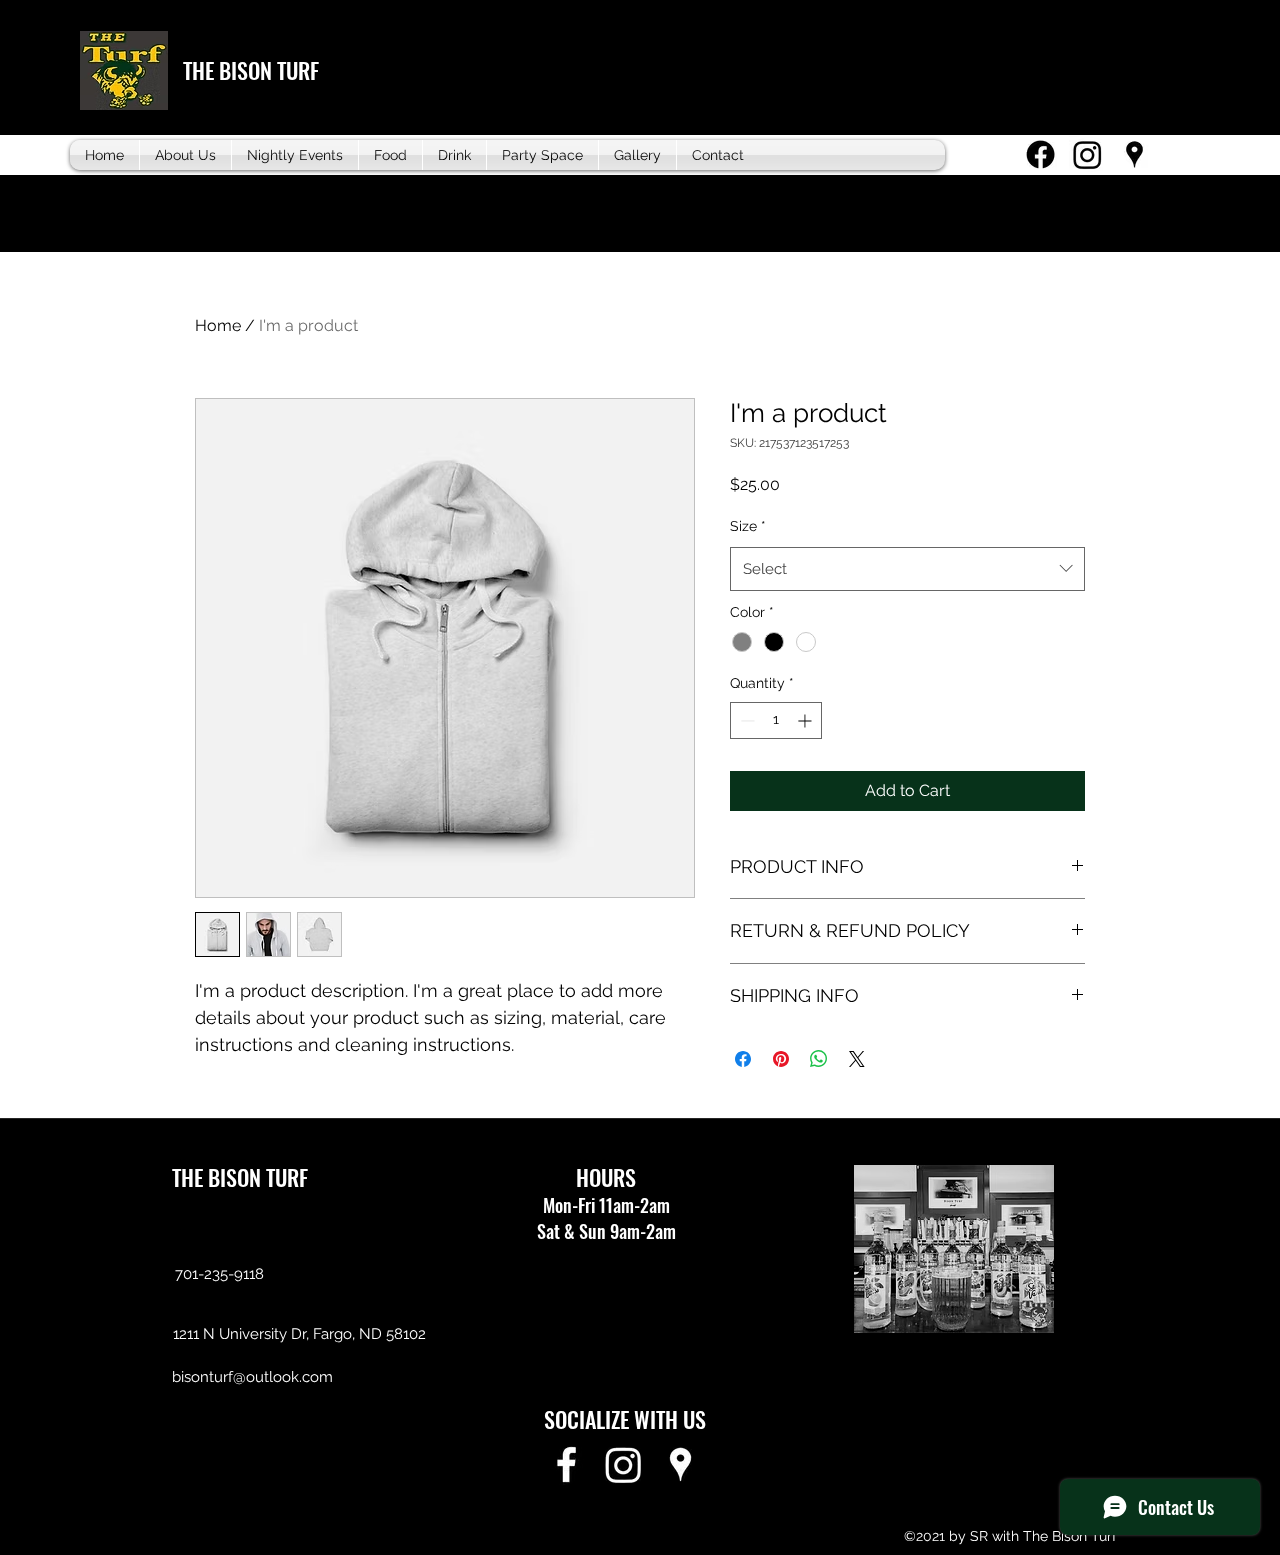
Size (748, 526)
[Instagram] (1087, 154)
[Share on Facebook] (743, 1059)
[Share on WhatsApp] (819, 1059)
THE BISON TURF (251, 70)
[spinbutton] (776, 720)
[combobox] (907, 569)
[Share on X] (857, 1059)
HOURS (606, 1177)
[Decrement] (745, 720)
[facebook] (1040, 154)
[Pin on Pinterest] (781, 1059)
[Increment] (806, 720)
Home (218, 325)
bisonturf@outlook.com (252, 1377)
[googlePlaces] (1134, 154)
